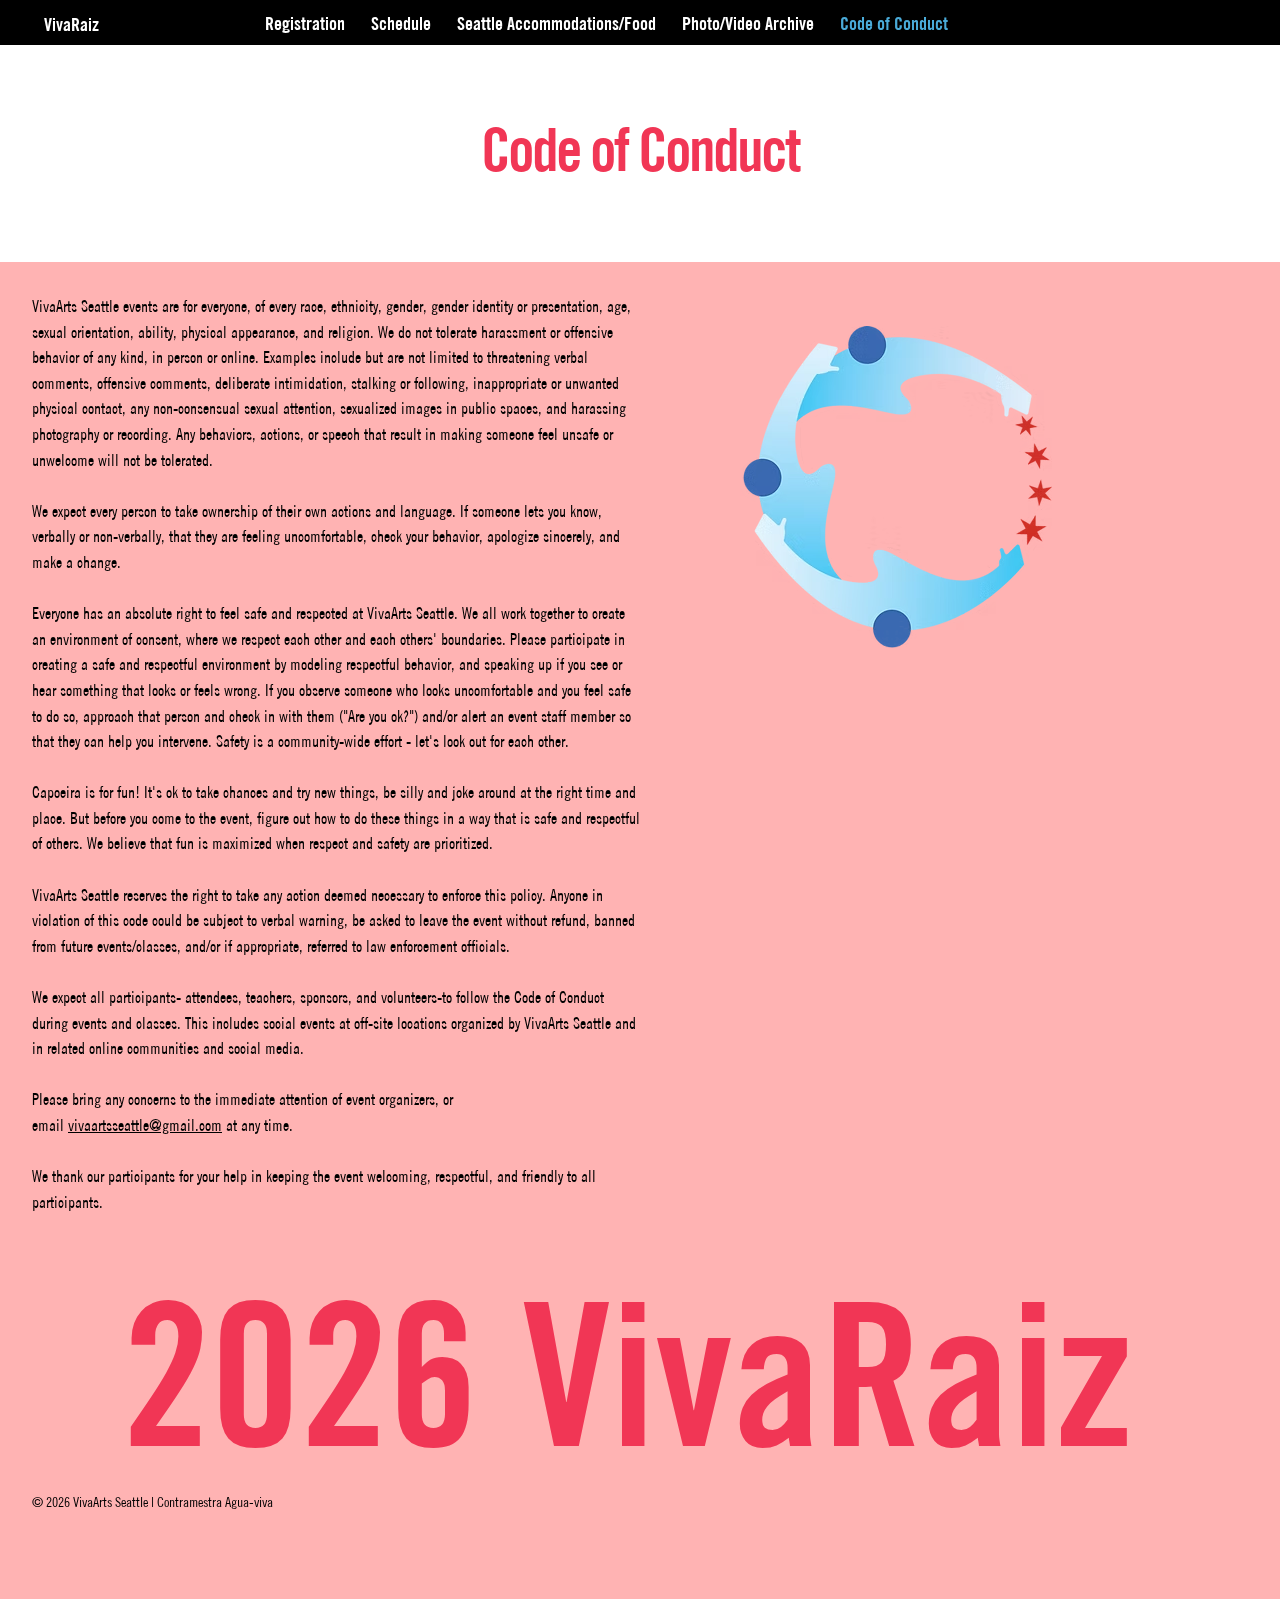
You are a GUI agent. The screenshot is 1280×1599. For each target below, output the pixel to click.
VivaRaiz (73, 24)
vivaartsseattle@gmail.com (145, 1125)
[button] (748, 23)
